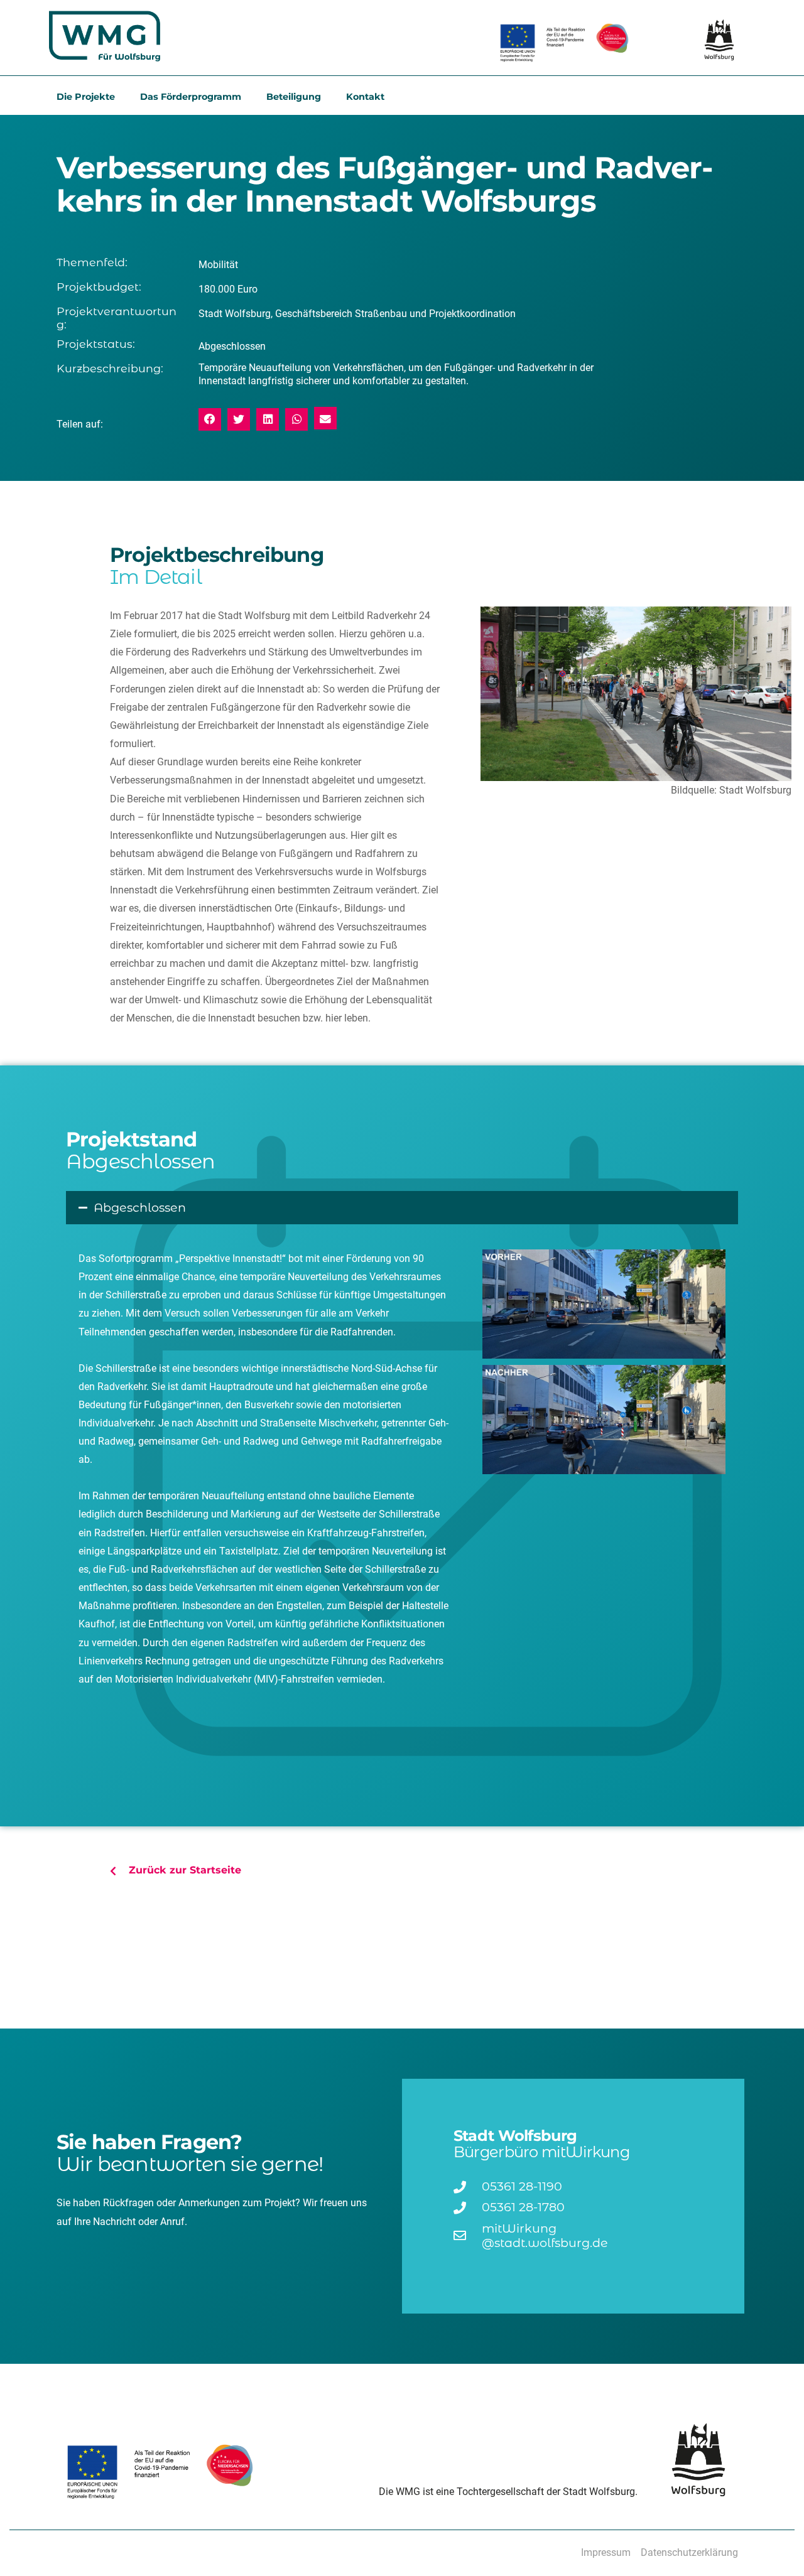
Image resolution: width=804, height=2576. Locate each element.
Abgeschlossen (140, 1207)
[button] (210, 419)
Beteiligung (294, 97)
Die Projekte (86, 97)
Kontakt (365, 97)
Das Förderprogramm (191, 97)
